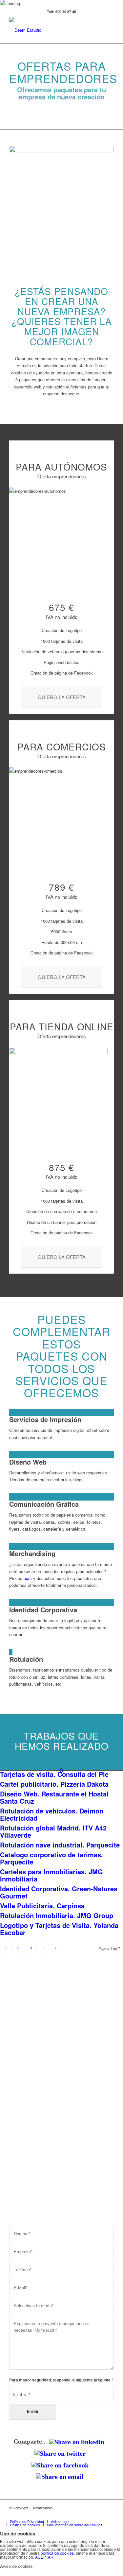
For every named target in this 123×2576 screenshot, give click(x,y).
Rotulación (26, 1659)
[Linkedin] (79, 2515)
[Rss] (89, 2515)
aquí (28, 1578)
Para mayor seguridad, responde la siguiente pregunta (61, 2380)
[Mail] (109, 2515)
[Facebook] (70, 2515)
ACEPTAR (44, 2557)
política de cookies (57, 2553)
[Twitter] (60, 2515)
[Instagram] (99, 2515)
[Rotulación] (11, 1652)
